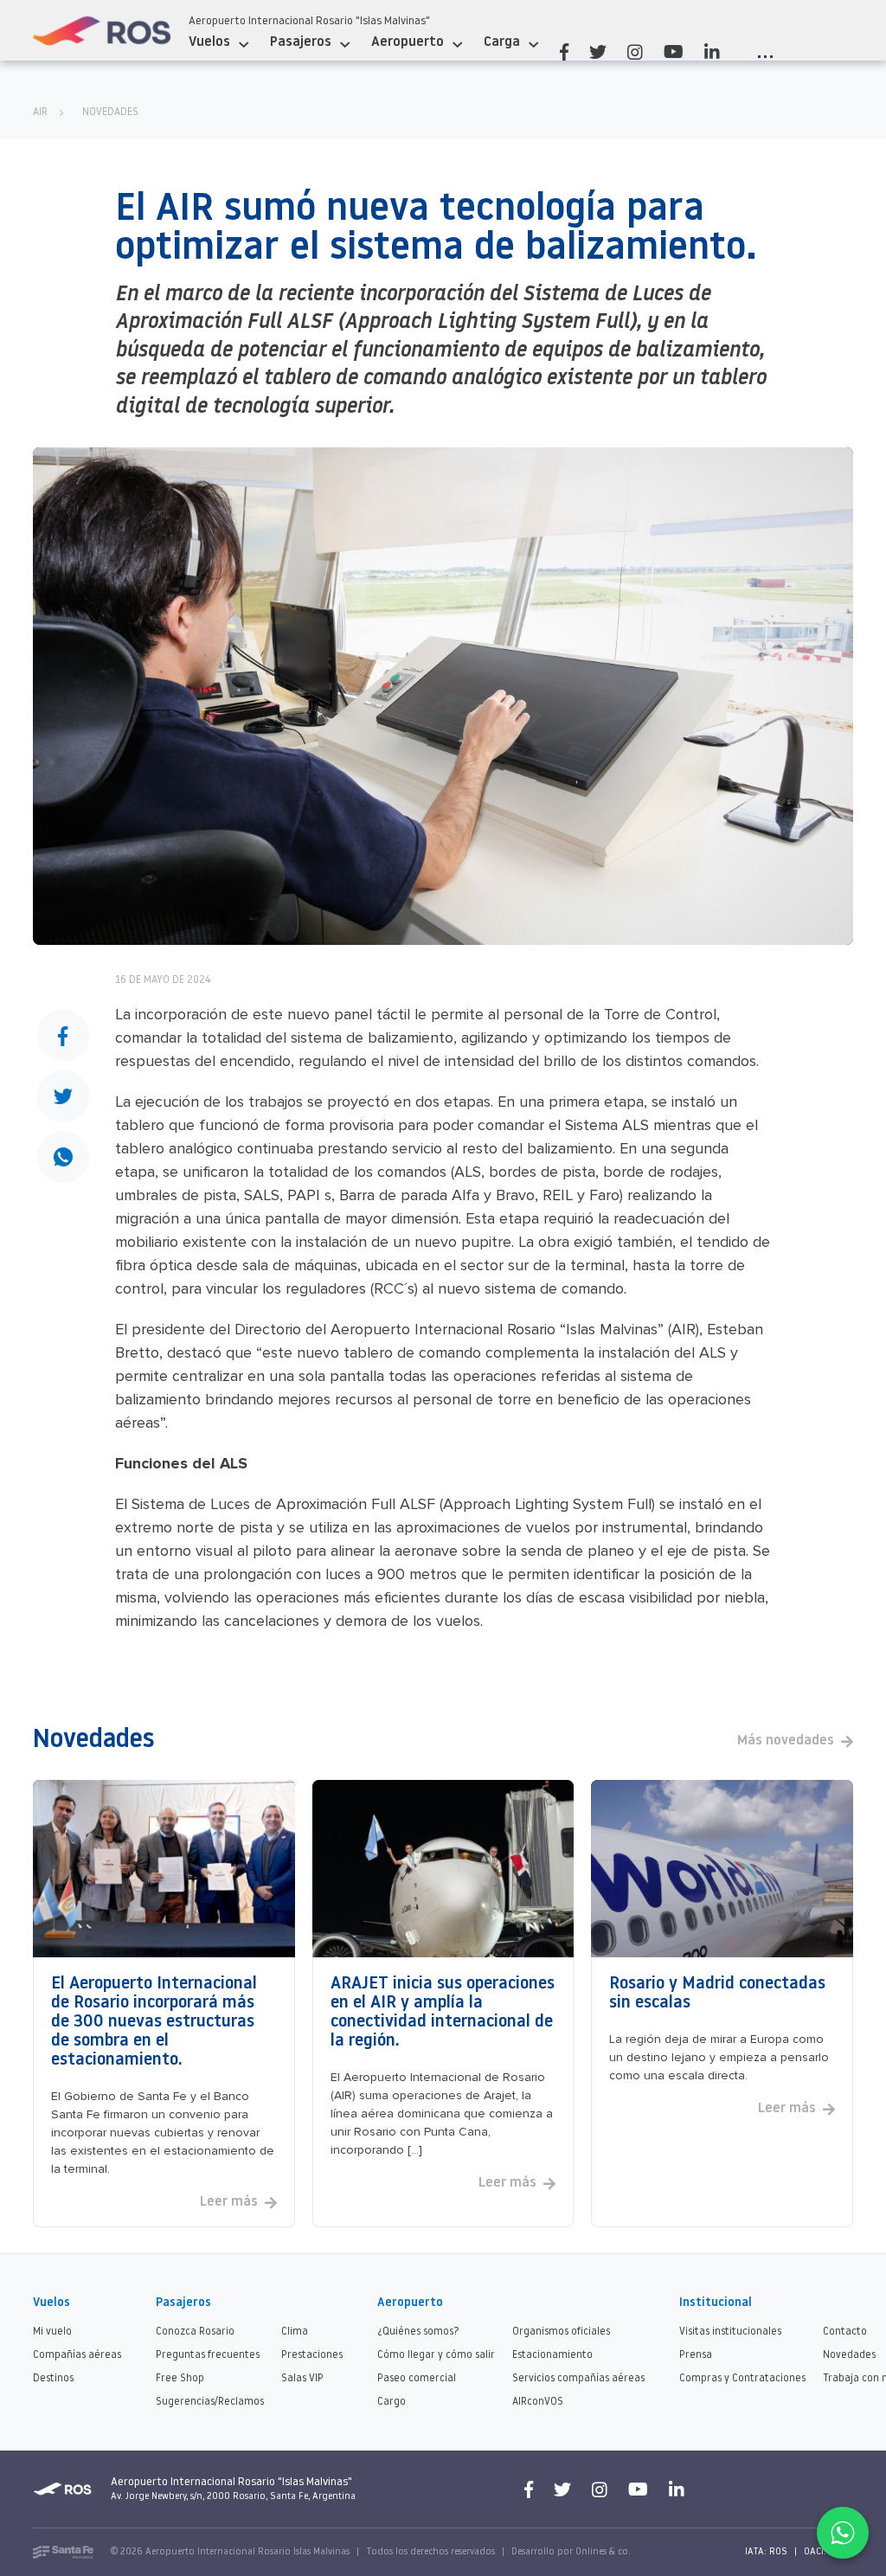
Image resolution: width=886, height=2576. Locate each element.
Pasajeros (301, 42)
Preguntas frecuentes (208, 2355)
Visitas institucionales (730, 2332)
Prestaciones (312, 2355)
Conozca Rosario (195, 2332)
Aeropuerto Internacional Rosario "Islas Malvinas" (309, 21)
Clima (295, 2332)
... (765, 52)
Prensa (696, 2355)
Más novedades (786, 1741)
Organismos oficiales (561, 2332)
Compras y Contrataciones (742, 2379)
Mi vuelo (52, 2332)
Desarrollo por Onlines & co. (571, 2552)
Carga (502, 42)
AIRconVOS (538, 2402)
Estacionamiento (552, 2355)
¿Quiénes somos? (418, 2332)
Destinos (53, 2379)
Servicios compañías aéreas (578, 2379)
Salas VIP (302, 2379)
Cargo (392, 2402)
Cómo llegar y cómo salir (436, 2355)
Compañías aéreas (77, 2355)
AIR (40, 112)
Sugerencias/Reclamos (210, 2402)
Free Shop (180, 2379)
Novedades (110, 112)
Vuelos (209, 42)
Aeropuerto (408, 42)
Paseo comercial (417, 2379)
